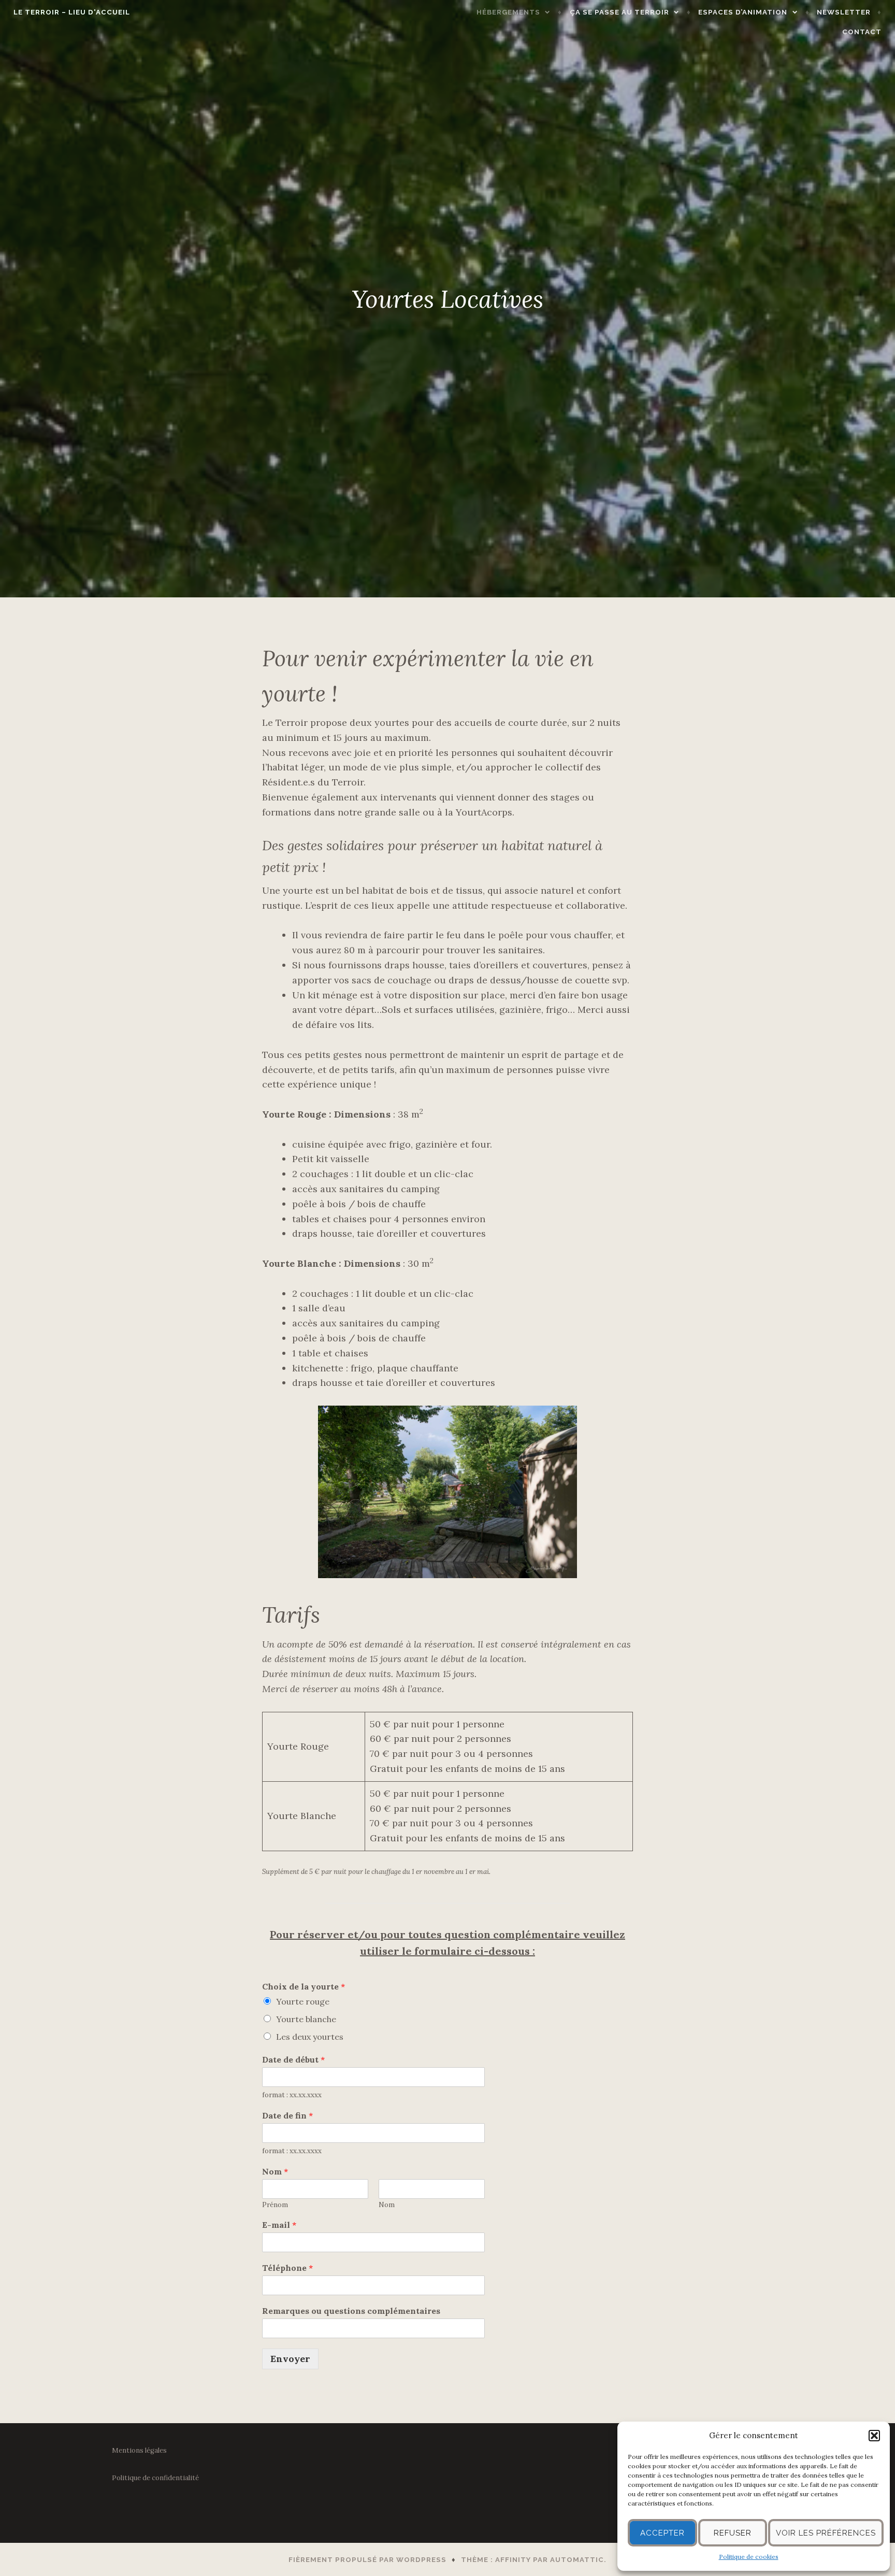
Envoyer (290, 2359)
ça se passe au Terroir (619, 12)
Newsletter (844, 12)
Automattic (577, 2560)
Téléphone (287, 2268)
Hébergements (508, 12)
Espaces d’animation (743, 12)
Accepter (662, 2533)
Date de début (293, 2059)
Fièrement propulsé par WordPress (367, 2560)
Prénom (275, 2205)
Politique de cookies (749, 2557)
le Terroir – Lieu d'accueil (72, 12)
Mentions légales (139, 2450)
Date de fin (287, 2115)
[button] (874, 2436)
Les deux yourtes (310, 2037)
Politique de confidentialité (155, 2478)
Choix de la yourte (304, 1986)
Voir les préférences (826, 2533)
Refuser (733, 2533)
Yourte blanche (306, 2019)
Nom (275, 2171)
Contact (862, 32)
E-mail (279, 2225)
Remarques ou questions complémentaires (351, 2311)
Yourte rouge (303, 2001)
